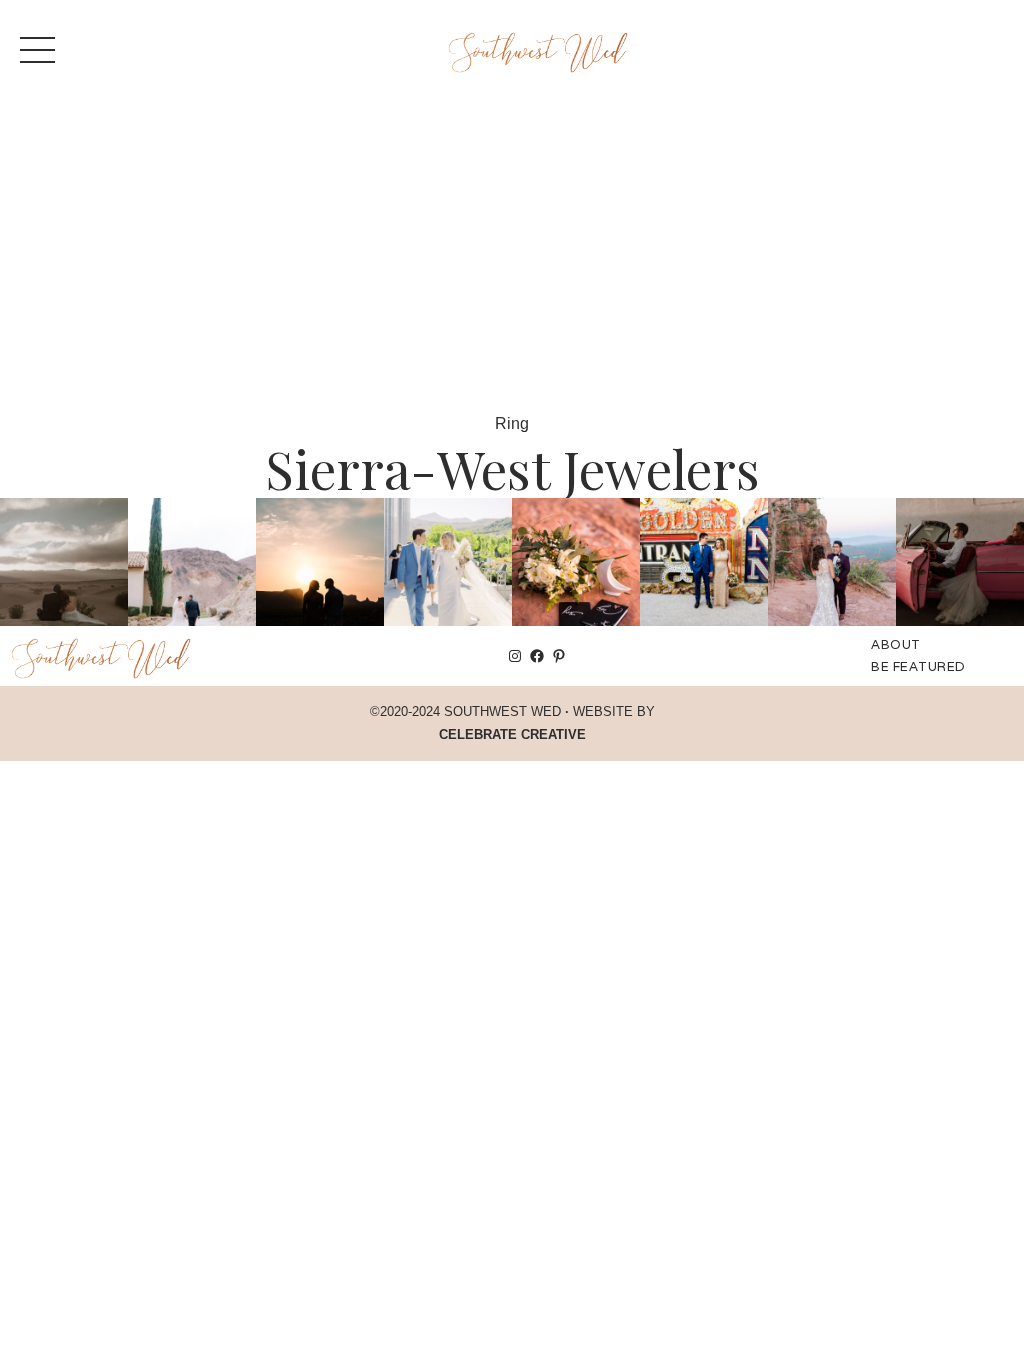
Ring (512, 423)
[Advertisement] (512, 260)
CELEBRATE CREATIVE (512, 734)
